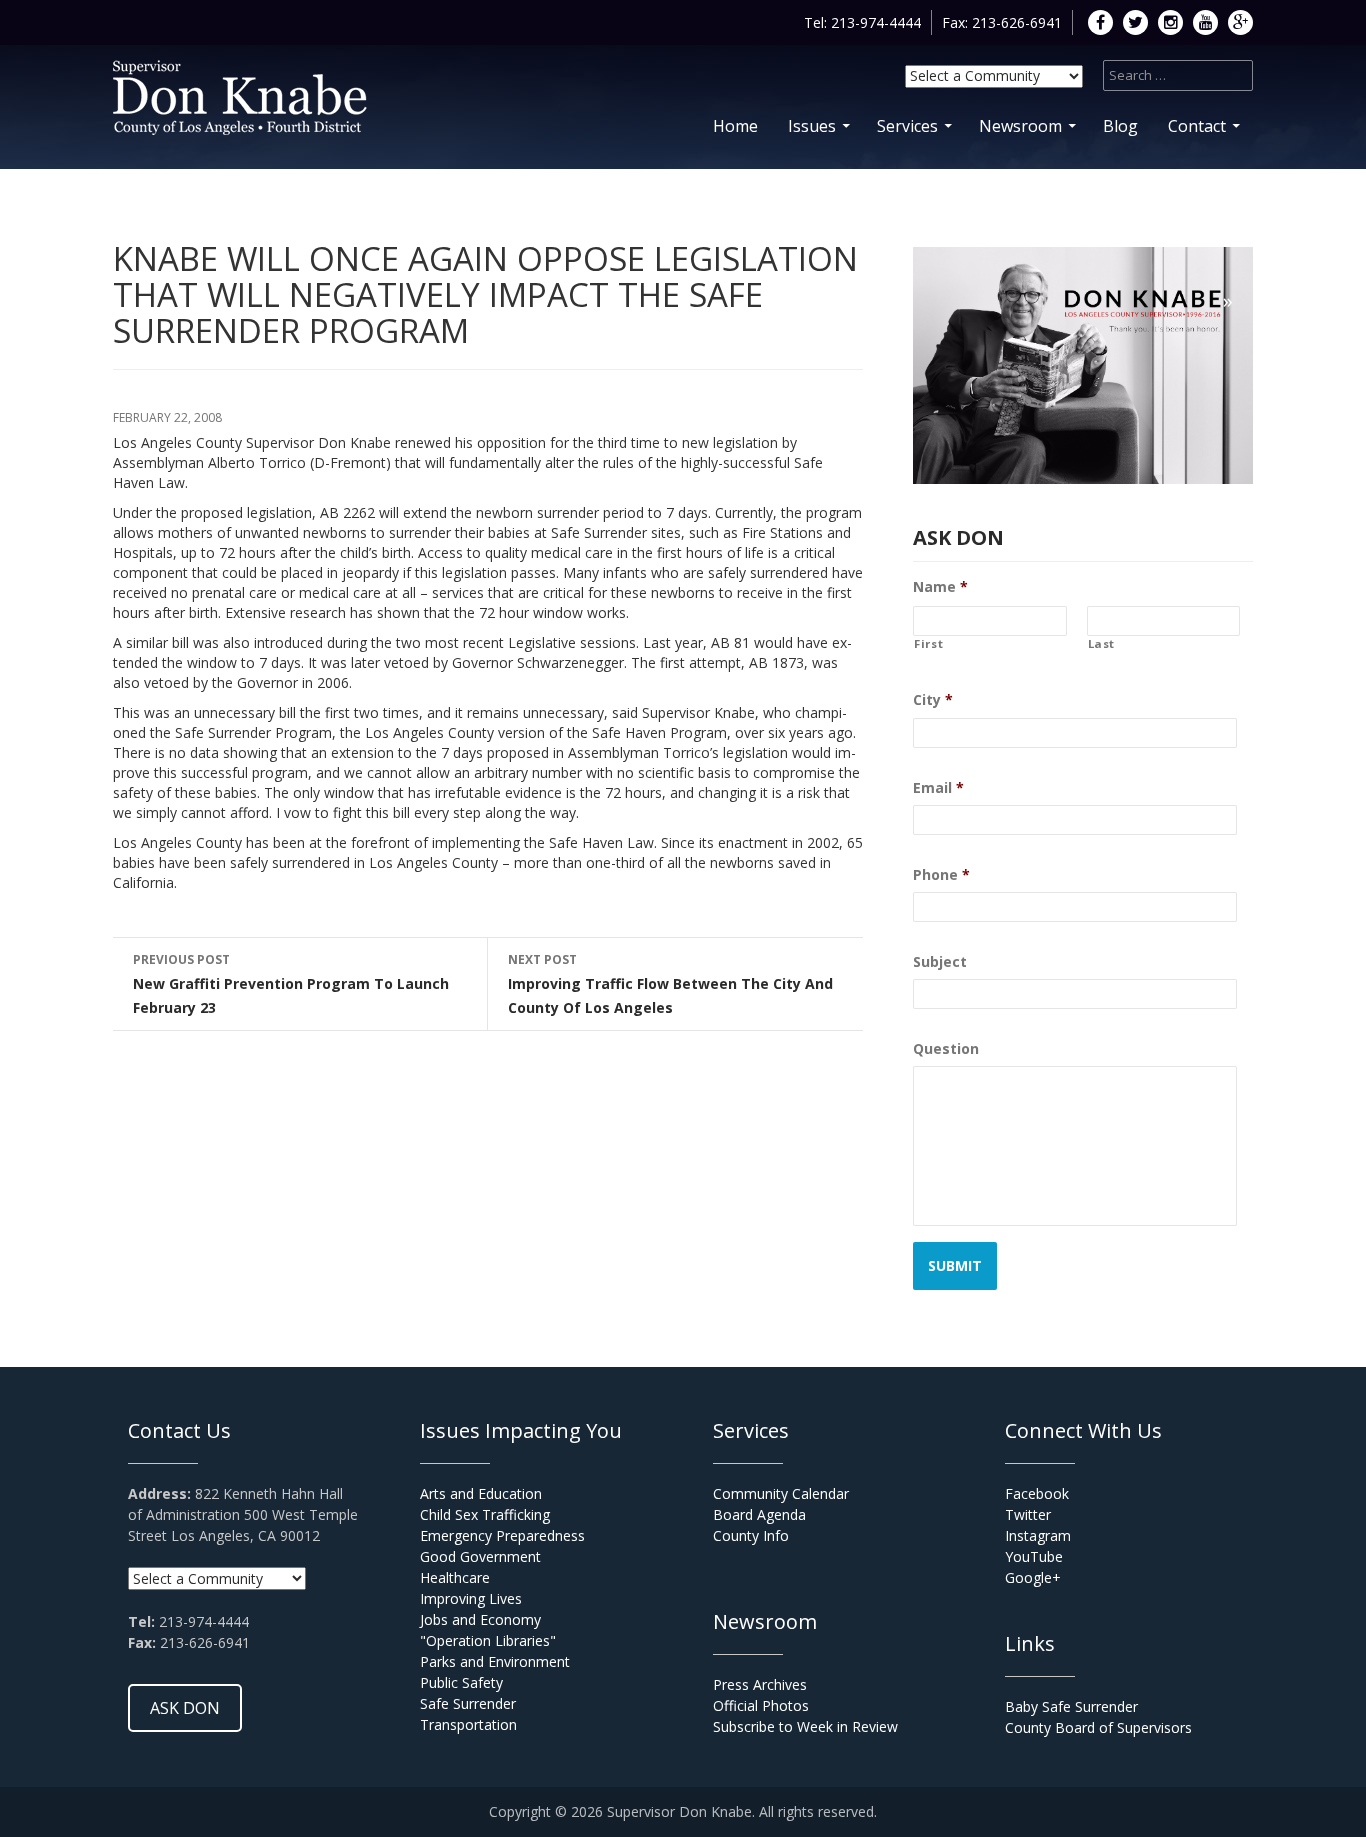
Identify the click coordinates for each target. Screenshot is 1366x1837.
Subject (940, 962)
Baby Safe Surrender (1071, 1706)
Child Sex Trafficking (485, 1514)
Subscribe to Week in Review (805, 1726)
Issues (812, 126)
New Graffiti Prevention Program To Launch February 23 (291, 984)
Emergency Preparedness (502, 1535)
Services (907, 126)
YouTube (1034, 1556)
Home (735, 126)
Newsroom (1020, 126)
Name (940, 587)
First (928, 644)
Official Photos (761, 1705)
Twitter (1028, 1514)
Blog (1120, 126)
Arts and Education (481, 1493)
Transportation (468, 1724)
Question (946, 1049)
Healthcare (455, 1577)
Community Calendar (781, 1493)
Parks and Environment (495, 1661)
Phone (941, 875)
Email (938, 788)
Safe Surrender (468, 1703)
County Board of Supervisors (1098, 1727)
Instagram (1038, 1535)
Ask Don (185, 1708)
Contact (1197, 126)
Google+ (1033, 1577)
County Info (751, 1535)
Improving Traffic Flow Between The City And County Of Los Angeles (670, 984)
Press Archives (760, 1684)
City (933, 700)
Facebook (1037, 1493)
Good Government (480, 1556)
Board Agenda (759, 1514)
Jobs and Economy (480, 1619)
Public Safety (461, 1682)
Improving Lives (471, 1598)
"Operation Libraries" (488, 1640)
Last (1102, 644)
